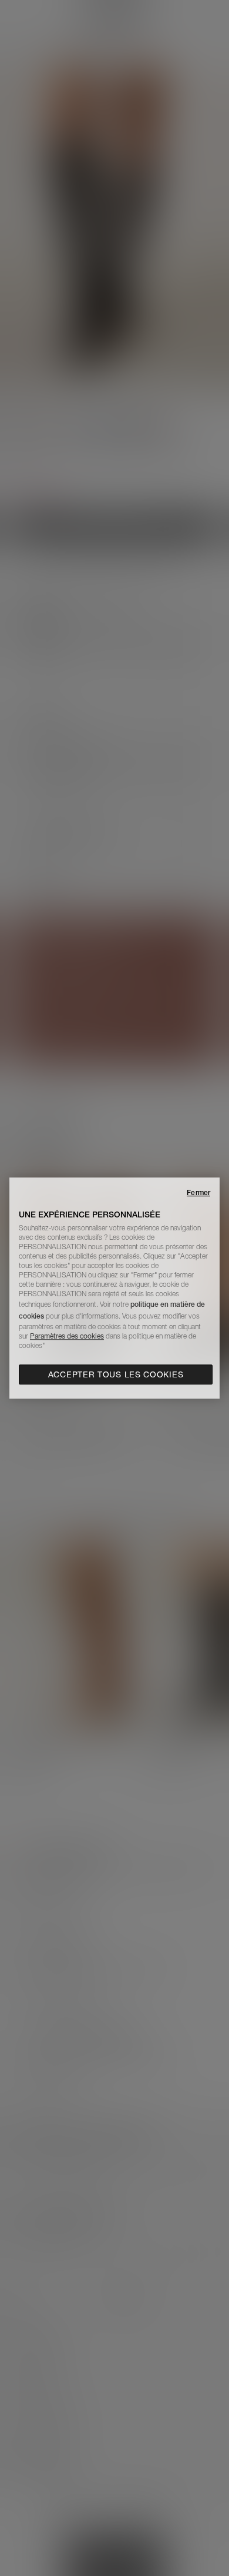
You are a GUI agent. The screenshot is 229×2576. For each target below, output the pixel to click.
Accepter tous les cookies (116, 1374)
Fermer (198, 1192)
